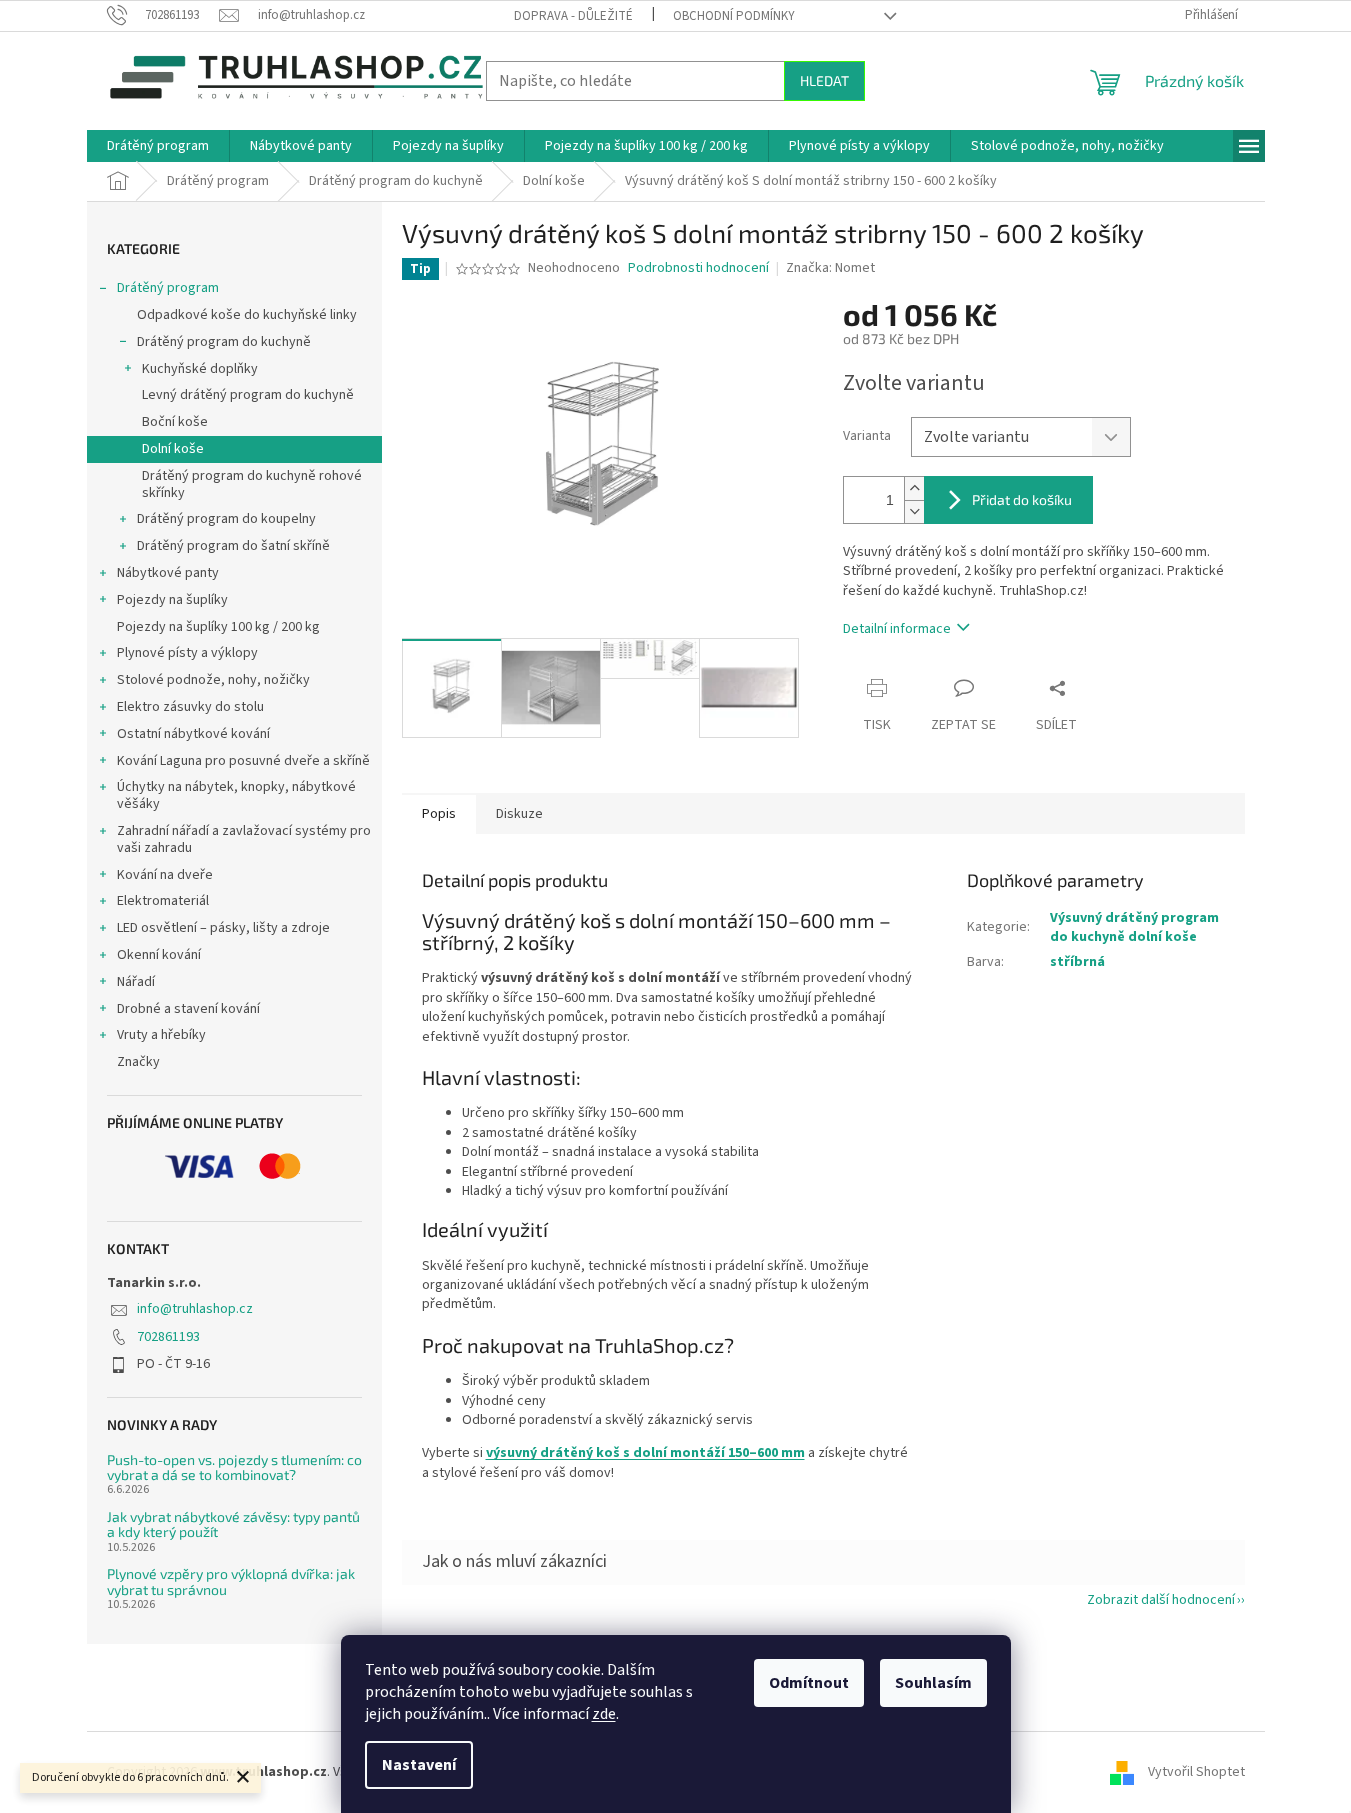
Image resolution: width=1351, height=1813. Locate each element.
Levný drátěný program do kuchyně (248, 395)
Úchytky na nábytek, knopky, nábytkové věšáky (236, 795)
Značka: (830, 268)
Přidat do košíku (1022, 499)
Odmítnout (809, 1683)
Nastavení (419, 1765)
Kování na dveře (165, 875)
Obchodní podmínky (734, 16)
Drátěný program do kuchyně (224, 342)
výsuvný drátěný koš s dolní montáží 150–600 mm (645, 1453)
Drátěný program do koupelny (226, 519)
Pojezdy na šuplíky (172, 600)
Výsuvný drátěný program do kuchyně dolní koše (1134, 927)
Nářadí (136, 982)
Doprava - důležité (573, 16)
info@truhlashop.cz (195, 1309)
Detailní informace (897, 629)
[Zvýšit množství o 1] (914, 488)
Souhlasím (933, 1683)
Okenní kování (159, 955)
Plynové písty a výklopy (187, 653)
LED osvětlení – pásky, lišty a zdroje (223, 928)
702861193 (168, 1337)
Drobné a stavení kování (188, 1009)
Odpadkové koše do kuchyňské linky (247, 315)
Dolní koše (173, 449)
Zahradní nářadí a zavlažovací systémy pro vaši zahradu (244, 839)
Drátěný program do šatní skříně (233, 546)
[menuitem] (158, 146)
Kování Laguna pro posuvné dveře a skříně (243, 761)
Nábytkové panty (168, 573)
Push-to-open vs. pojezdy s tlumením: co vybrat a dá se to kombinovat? (234, 1467)
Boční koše (175, 422)
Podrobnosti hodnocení (698, 268)
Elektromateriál (163, 901)
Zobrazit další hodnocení (1161, 1600)
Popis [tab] (439, 814)
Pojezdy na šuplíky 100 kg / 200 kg (218, 627)
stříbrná (1077, 962)
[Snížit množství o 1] (914, 511)
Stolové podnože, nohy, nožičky (213, 680)
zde (604, 1714)
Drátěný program (168, 288)
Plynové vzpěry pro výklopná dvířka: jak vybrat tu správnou (231, 1581)
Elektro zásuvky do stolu (190, 707)
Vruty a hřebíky (161, 1035)
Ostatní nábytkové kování (193, 734)
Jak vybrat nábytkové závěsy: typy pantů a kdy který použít (233, 1524)
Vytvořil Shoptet (1196, 1772)
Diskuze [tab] (519, 814)
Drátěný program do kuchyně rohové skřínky (252, 484)
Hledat (824, 80)
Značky (138, 1062)
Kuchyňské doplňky (200, 369)
